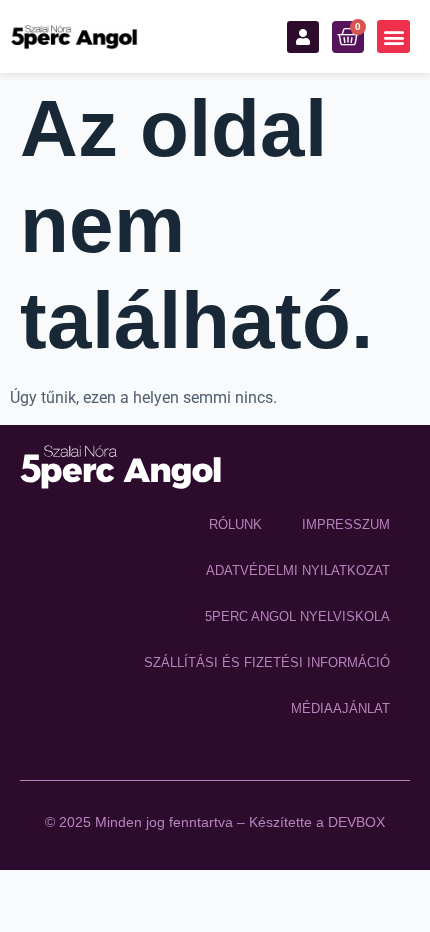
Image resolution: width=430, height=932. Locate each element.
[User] (303, 37)
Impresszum (346, 524)
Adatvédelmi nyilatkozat (298, 570)
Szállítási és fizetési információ (267, 662)
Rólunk (235, 524)
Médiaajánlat (340, 708)
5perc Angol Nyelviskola (297, 616)
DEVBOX (356, 822)
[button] (393, 36)
